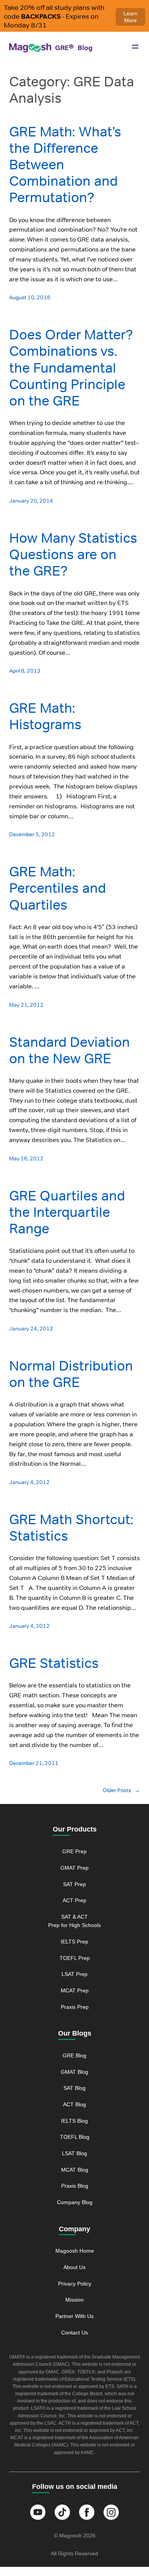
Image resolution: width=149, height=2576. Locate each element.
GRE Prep (74, 1851)
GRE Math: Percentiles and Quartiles (57, 888)
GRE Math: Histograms (45, 716)
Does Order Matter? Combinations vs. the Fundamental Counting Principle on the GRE (71, 368)
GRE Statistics (54, 1663)
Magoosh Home (75, 2251)
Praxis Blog (75, 2186)
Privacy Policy (75, 2284)
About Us (74, 2267)
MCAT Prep (75, 1990)
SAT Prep (74, 1884)
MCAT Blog (75, 2170)
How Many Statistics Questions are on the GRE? (73, 555)
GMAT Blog (74, 2072)
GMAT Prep (74, 1868)
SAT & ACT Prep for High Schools (74, 1921)
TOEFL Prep (75, 1958)
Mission (74, 2300)
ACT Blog (74, 2104)
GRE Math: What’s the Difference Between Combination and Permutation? (65, 165)
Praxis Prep (75, 2007)
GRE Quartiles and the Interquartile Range (67, 1212)
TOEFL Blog (75, 2137)
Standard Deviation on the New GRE (70, 1050)
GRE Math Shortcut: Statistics (71, 1528)
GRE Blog (74, 2055)
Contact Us (74, 2333)
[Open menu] (135, 47)
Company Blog (75, 2202)
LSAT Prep (74, 1974)
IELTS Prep (74, 1942)
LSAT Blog (74, 2153)
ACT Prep (74, 1900)
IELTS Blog (74, 2121)
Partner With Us (74, 2316)
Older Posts (121, 1790)
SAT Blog (74, 2088)
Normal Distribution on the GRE (71, 1374)
